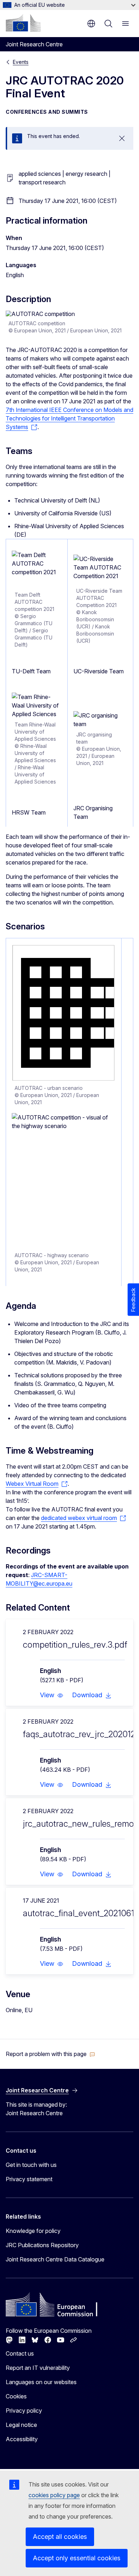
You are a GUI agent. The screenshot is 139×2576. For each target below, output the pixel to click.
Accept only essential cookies (77, 2558)
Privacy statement (29, 2179)
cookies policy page (54, 2495)
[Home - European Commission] (23, 23)
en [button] (91, 24)
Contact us (20, 2353)
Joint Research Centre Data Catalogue (55, 2259)
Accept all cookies (60, 2537)
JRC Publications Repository (42, 2245)
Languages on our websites (41, 2382)
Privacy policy (24, 2411)
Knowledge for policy (33, 2231)
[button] (52, 1695)
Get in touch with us (31, 2165)
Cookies (16, 2396)
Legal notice (21, 2425)
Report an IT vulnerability (38, 2368)
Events (21, 62)
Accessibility (22, 2439)
